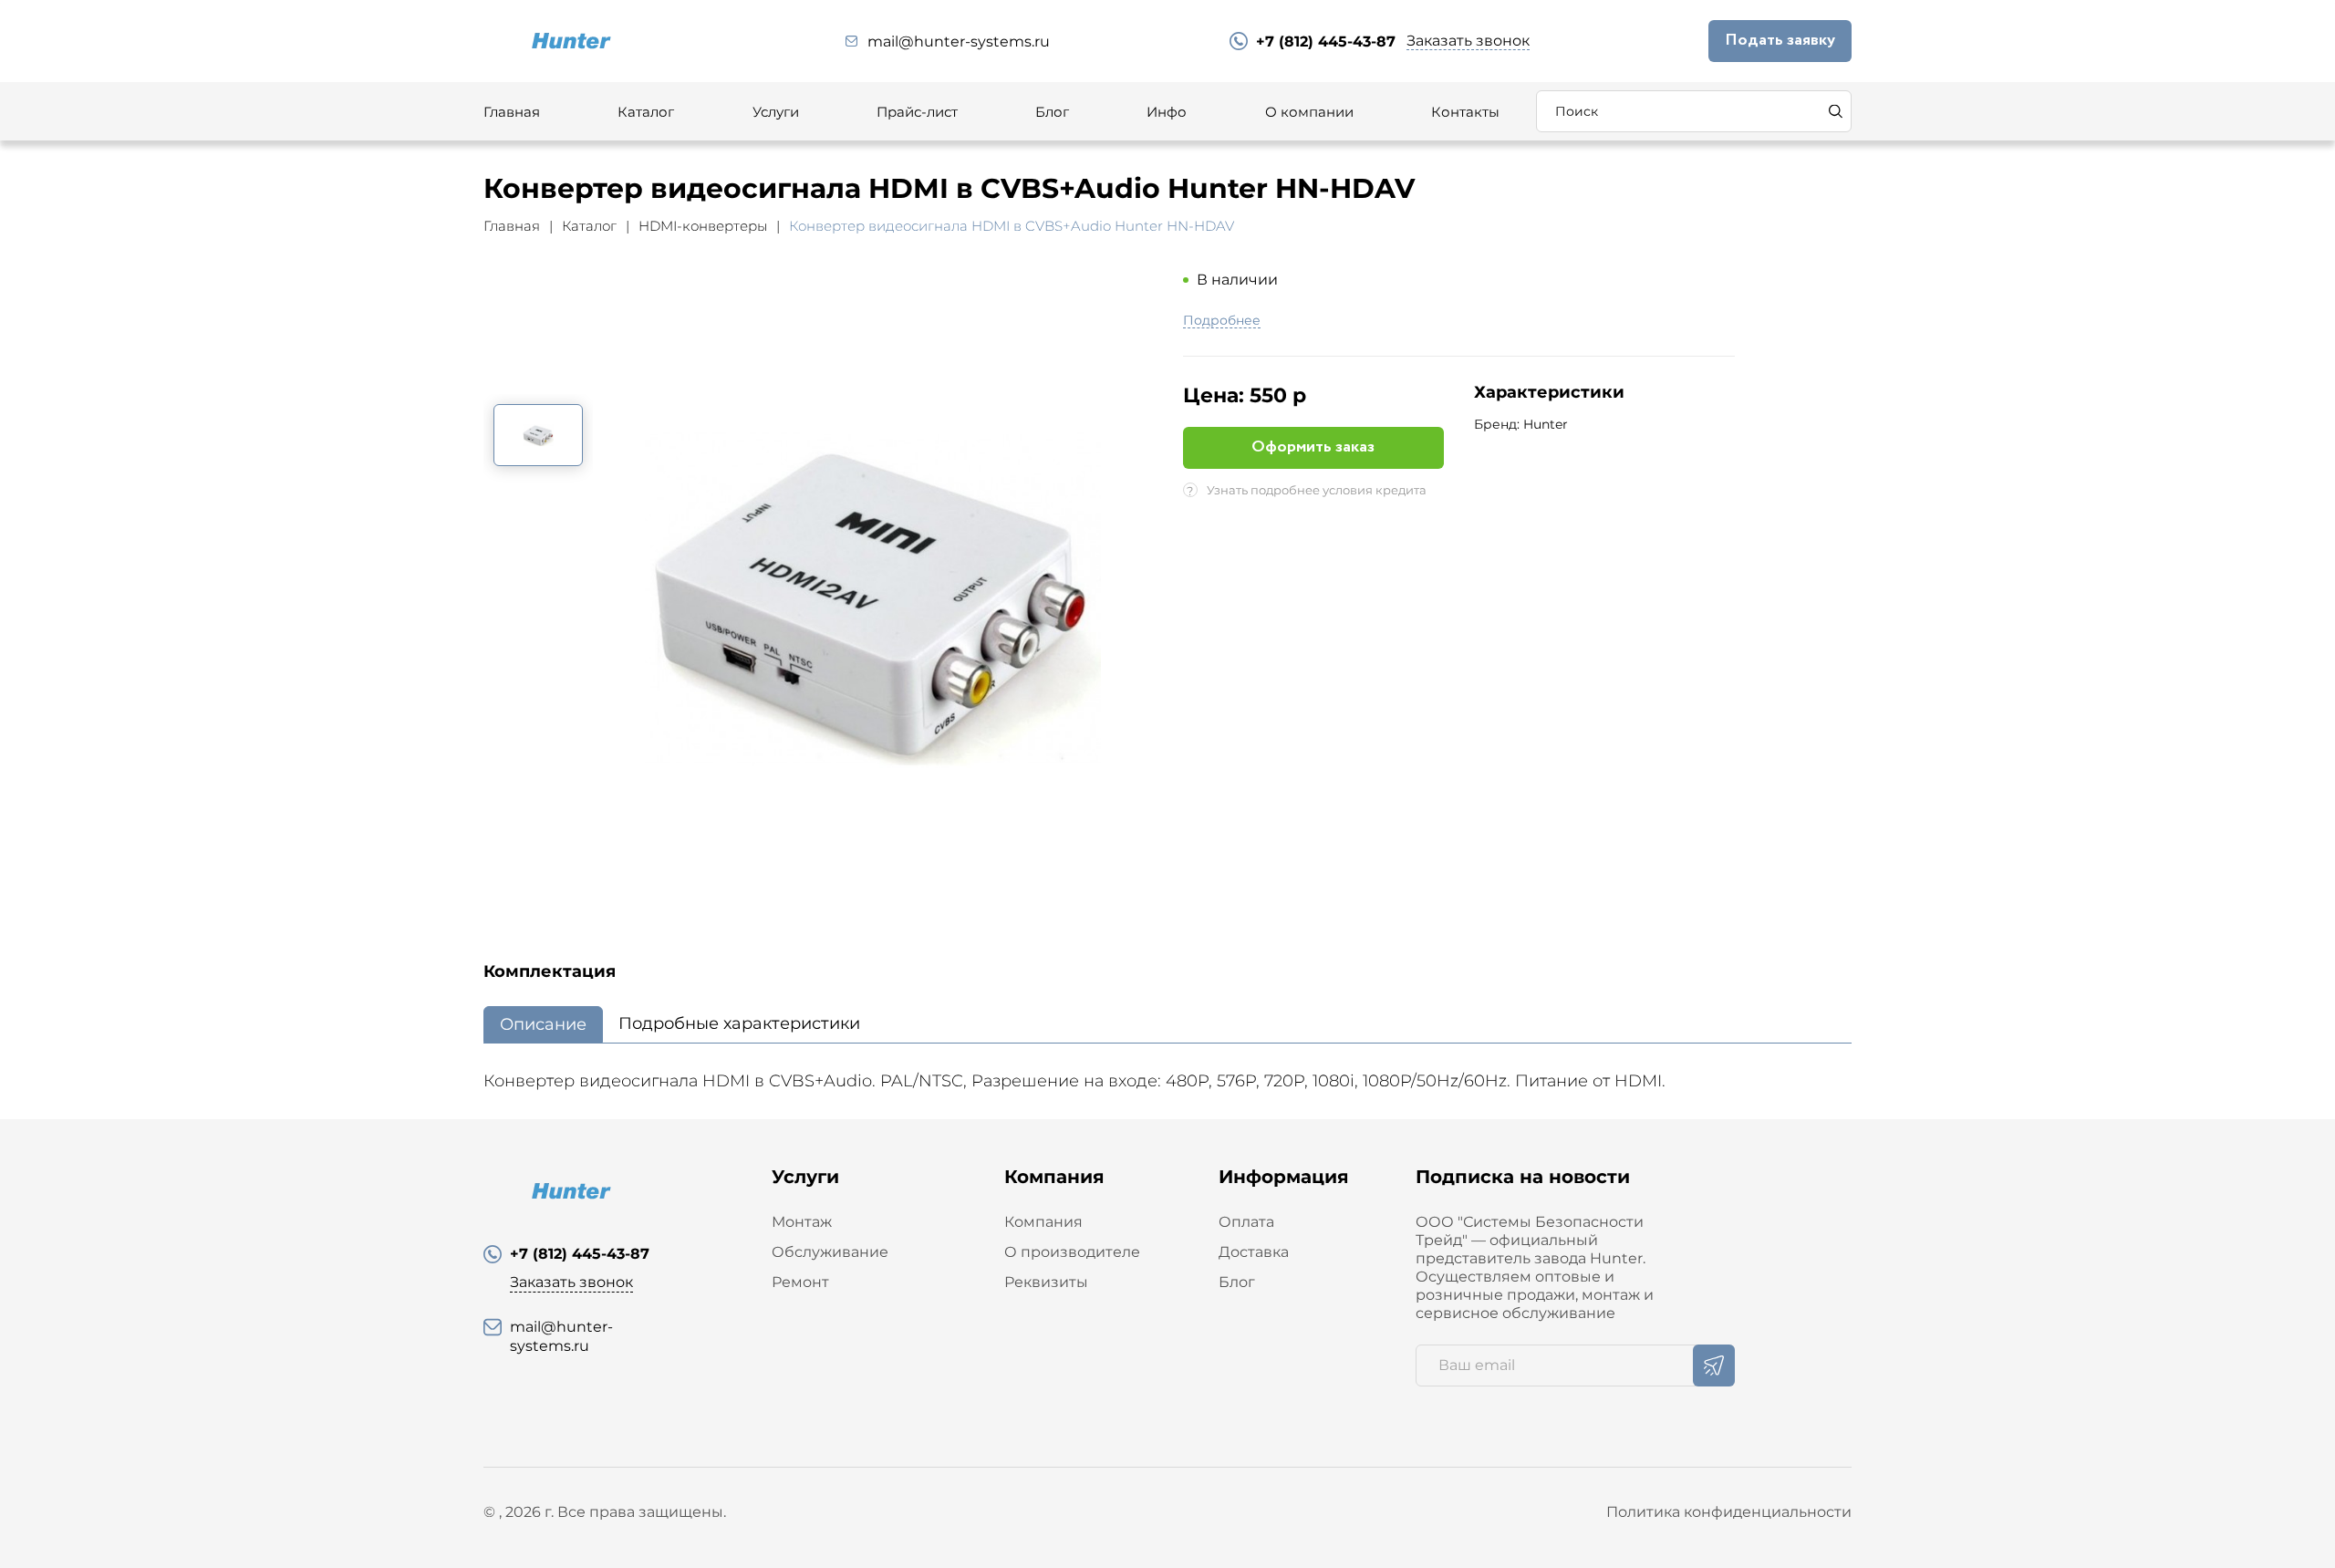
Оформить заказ (1313, 447)
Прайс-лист (917, 112)
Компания (1043, 1222)
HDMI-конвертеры (703, 226)
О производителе (1072, 1252)
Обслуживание (830, 1252)
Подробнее (1222, 321)
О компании (1309, 112)
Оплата (1246, 1222)
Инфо (1167, 112)
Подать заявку (1780, 40)
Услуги (776, 112)
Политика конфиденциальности (1729, 1512)
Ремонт (800, 1282)
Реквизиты (1046, 1282)
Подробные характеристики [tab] (739, 1023)
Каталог (646, 112)
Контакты (1465, 112)
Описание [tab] (543, 1024)
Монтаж (802, 1222)
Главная (512, 112)
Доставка (1254, 1252)
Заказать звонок (1468, 41)
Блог (1052, 112)
